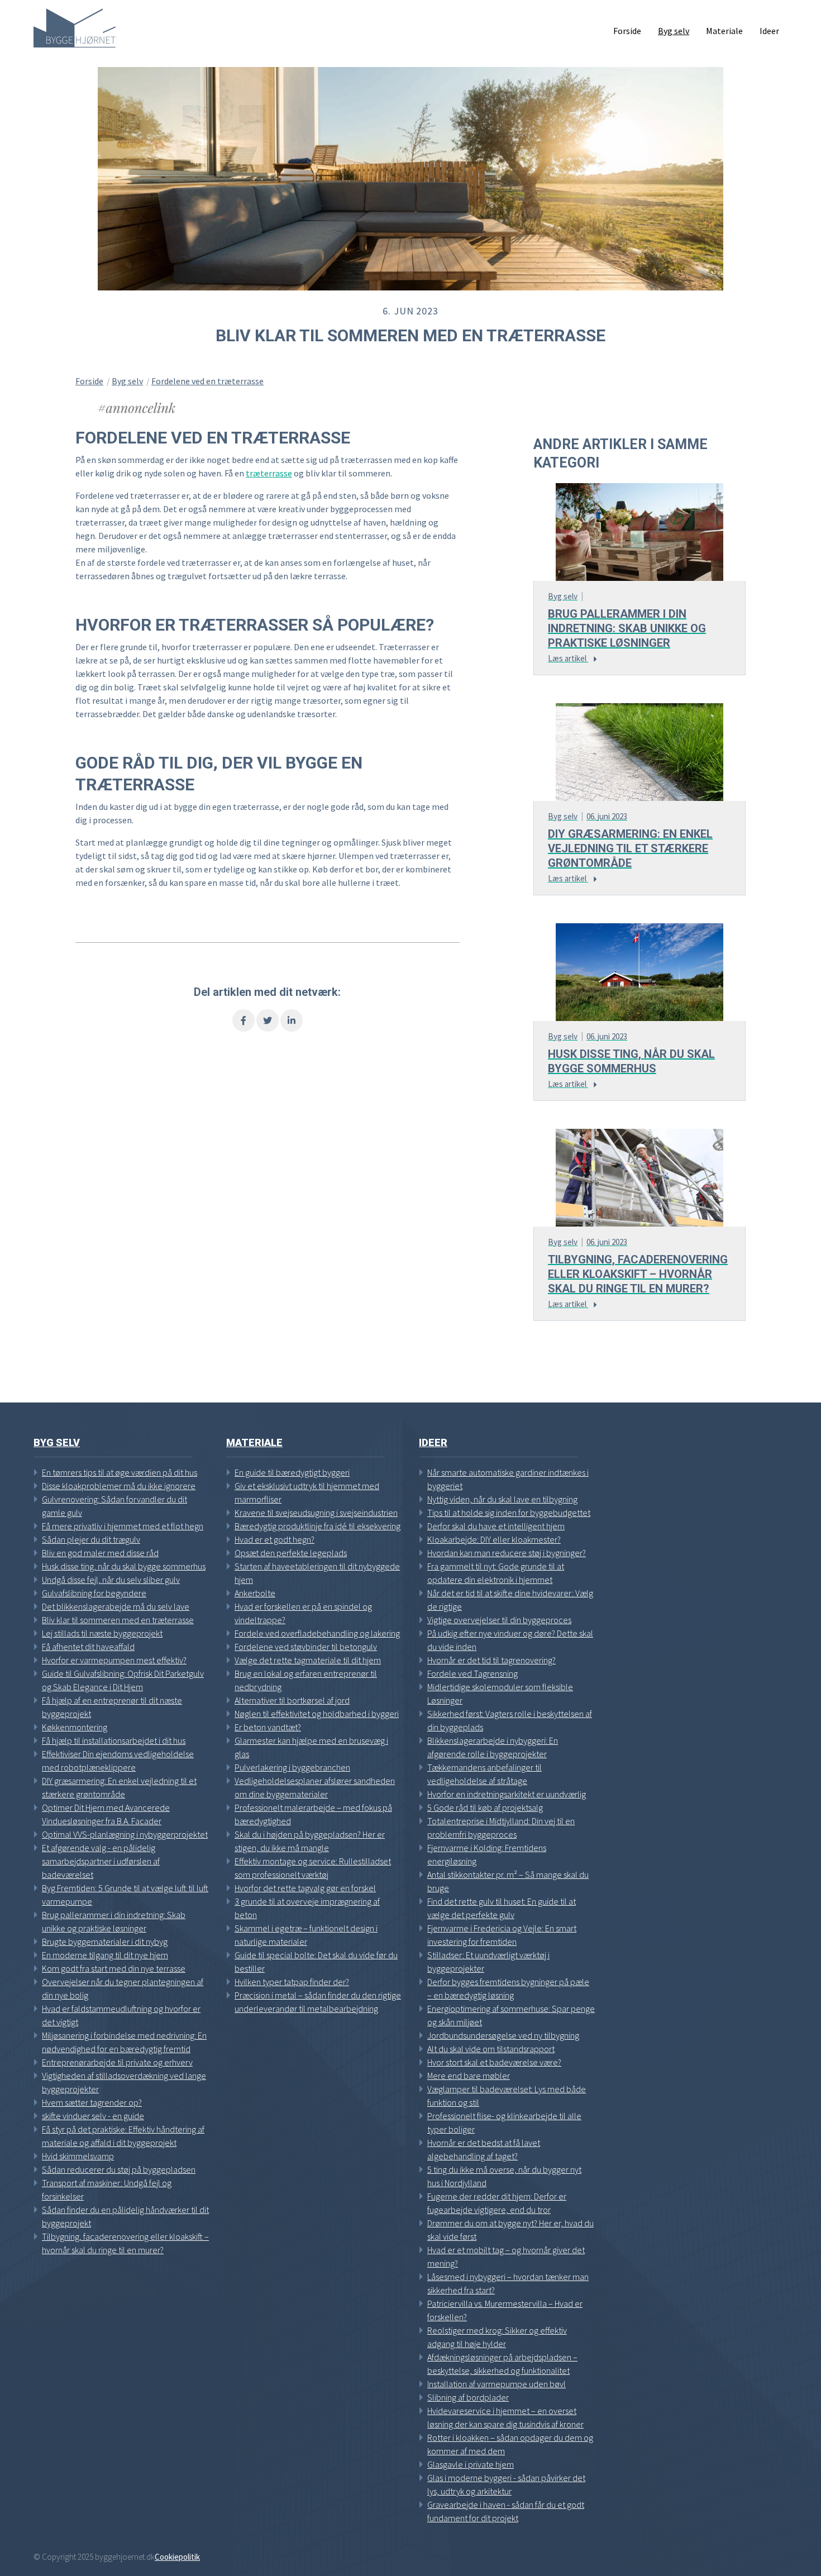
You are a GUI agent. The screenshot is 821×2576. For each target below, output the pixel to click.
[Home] (75, 28)
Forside (89, 381)
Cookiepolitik (177, 2557)
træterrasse (269, 473)
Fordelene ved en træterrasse (207, 381)
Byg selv (127, 381)
